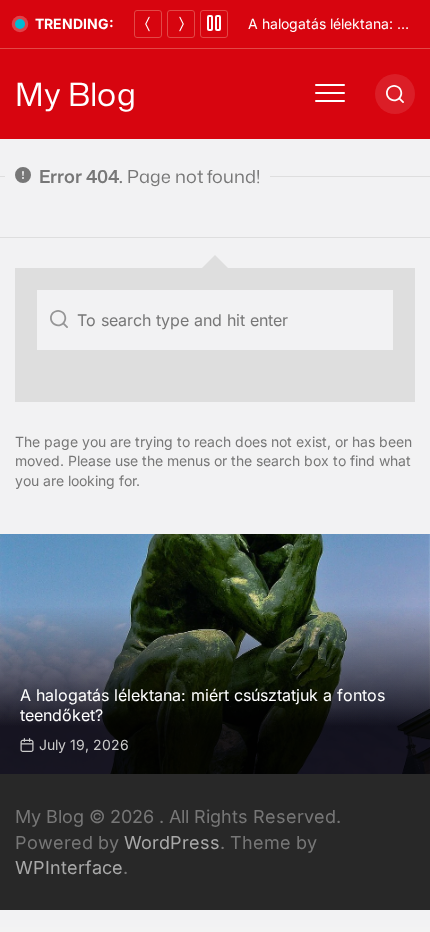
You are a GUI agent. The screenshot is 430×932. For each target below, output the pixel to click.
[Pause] (214, 24)
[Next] (181, 24)
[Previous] (148, 24)
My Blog (75, 94)
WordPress (172, 842)
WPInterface (69, 867)
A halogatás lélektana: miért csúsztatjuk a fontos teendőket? (202, 704)
